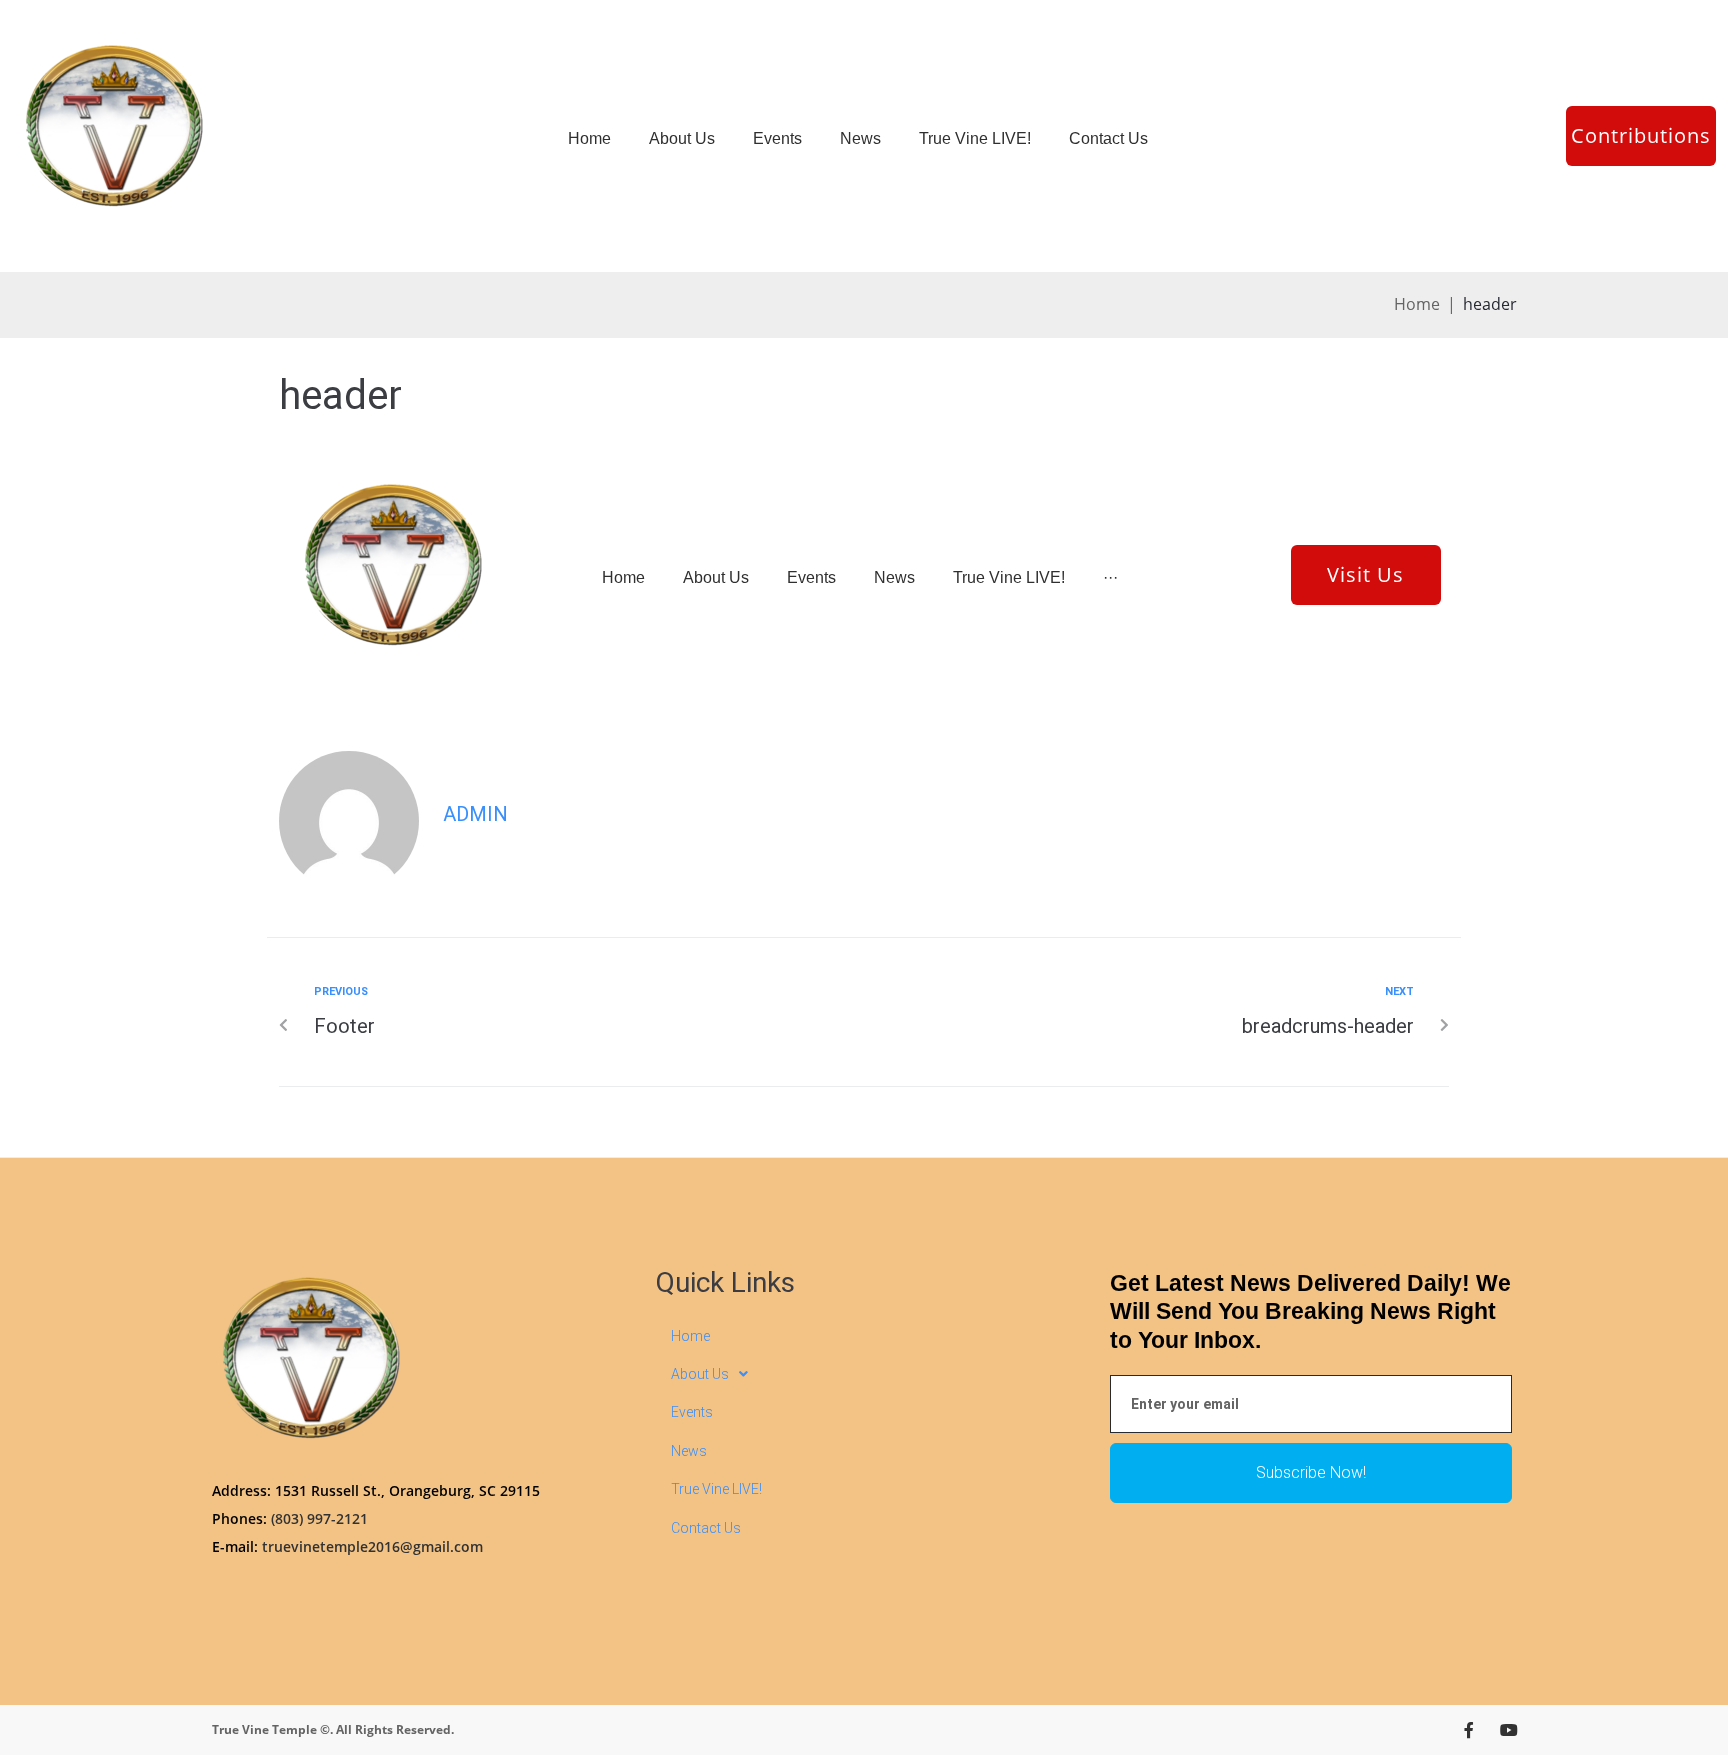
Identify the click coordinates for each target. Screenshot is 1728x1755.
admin (475, 814)
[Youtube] (1509, 1730)
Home (1417, 304)
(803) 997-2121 (319, 1518)
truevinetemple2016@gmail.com (372, 1546)
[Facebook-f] (1469, 1730)
